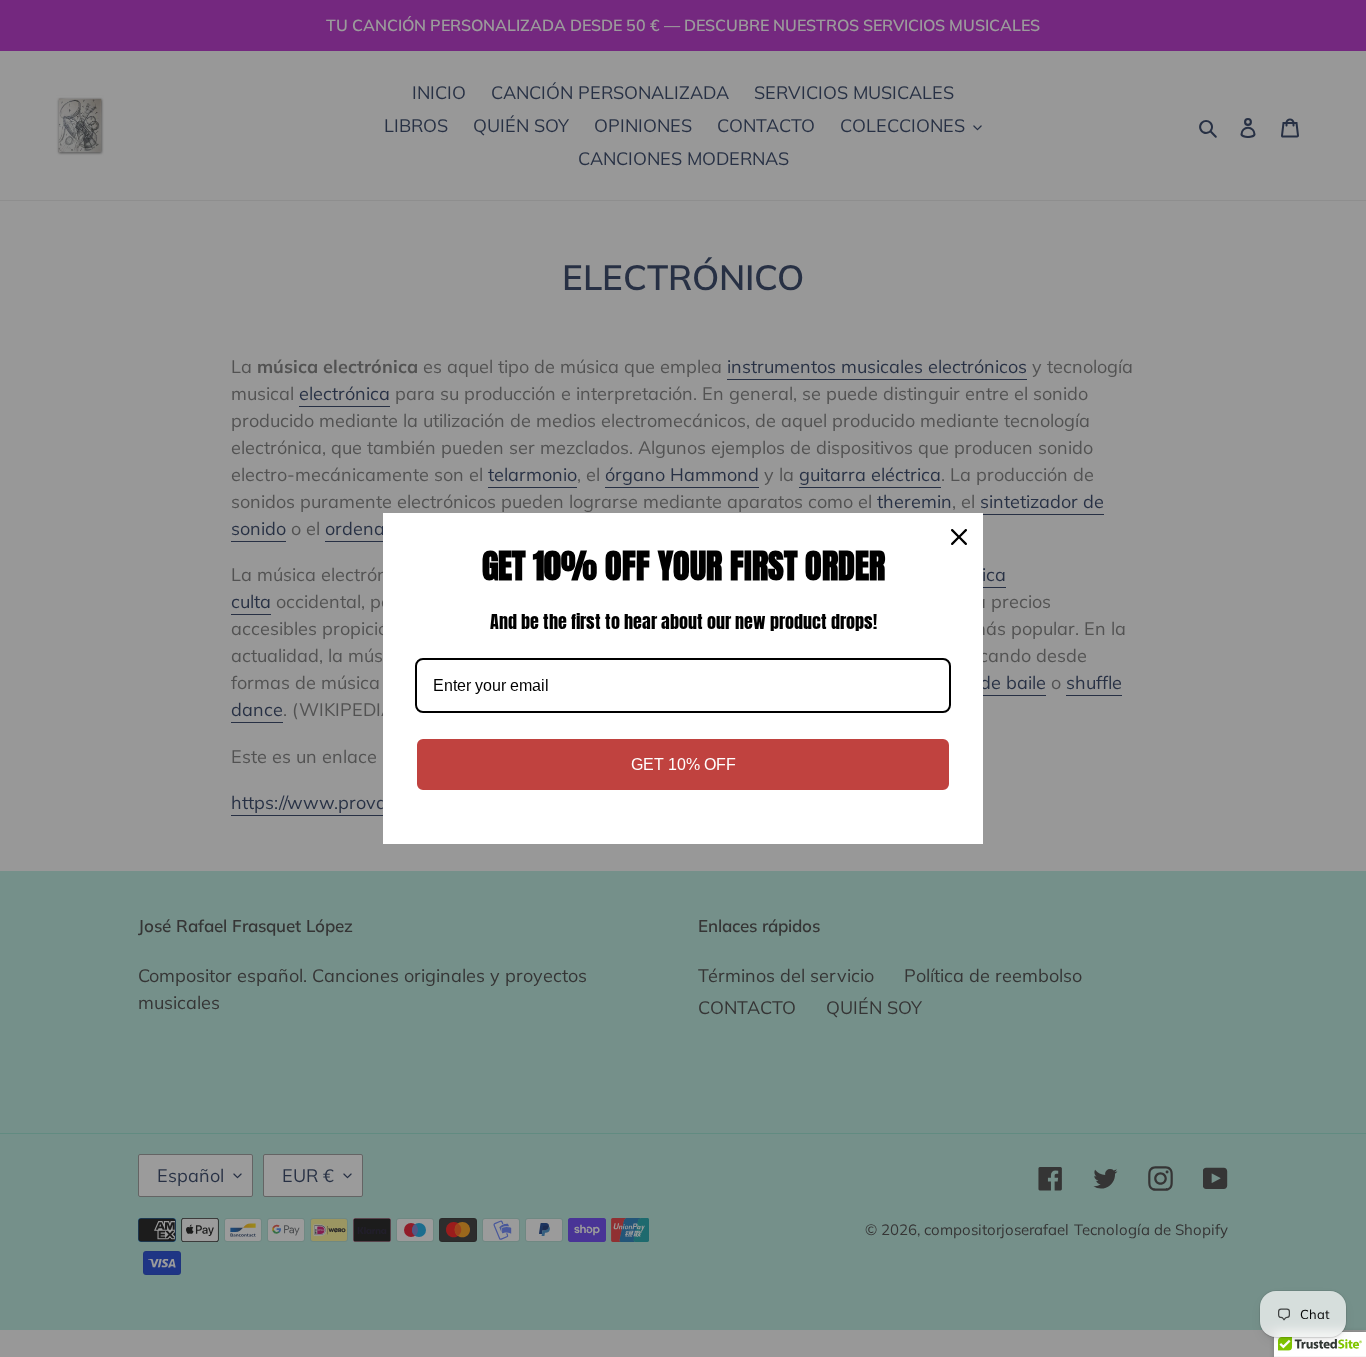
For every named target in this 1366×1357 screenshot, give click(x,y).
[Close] (959, 537)
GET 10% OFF (683, 764)
